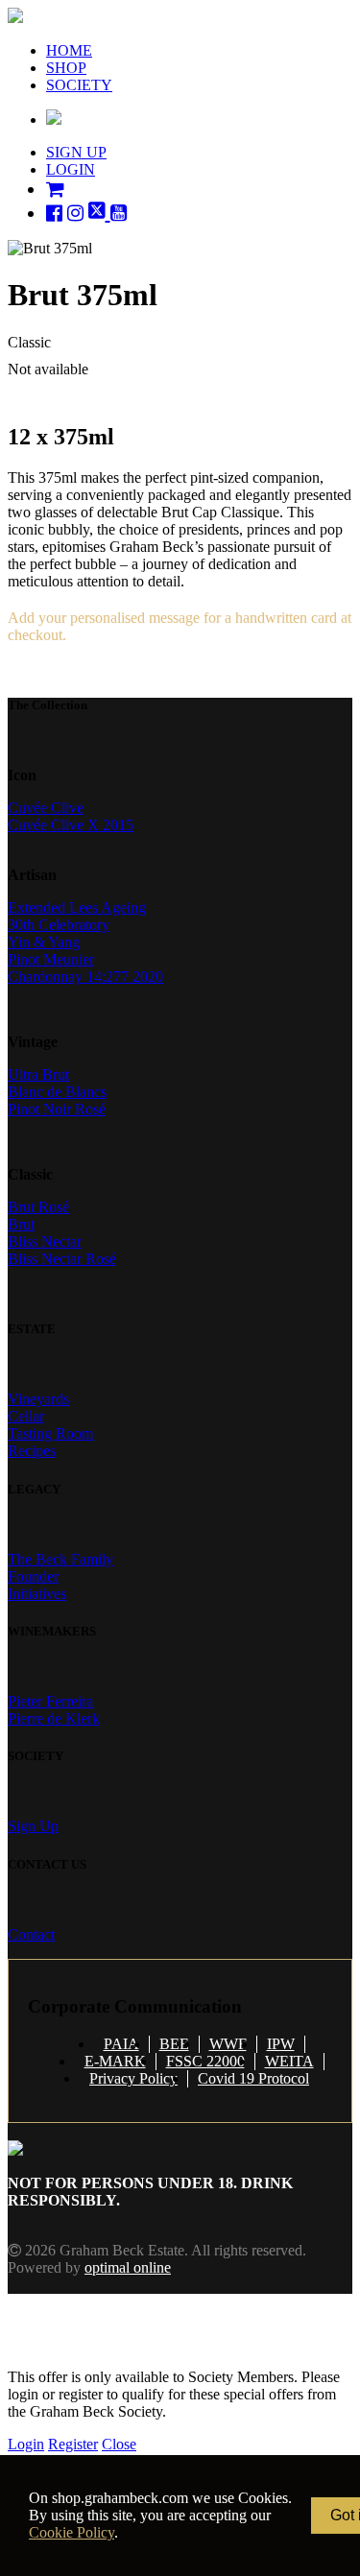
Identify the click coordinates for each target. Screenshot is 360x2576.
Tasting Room (50, 1433)
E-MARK (115, 2061)
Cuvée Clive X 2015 (71, 825)
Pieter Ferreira (50, 1701)
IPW (281, 2044)
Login (26, 2444)
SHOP (66, 68)
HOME (69, 50)
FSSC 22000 (205, 2061)
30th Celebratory (59, 925)
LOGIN (71, 169)
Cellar (26, 1416)
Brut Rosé (38, 1207)
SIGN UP (76, 152)
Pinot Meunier (51, 959)
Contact (31, 1934)
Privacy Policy (133, 2078)
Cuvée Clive (46, 808)
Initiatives (37, 1594)
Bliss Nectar (45, 1241)
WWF (228, 2044)
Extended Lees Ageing (77, 907)
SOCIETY (79, 85)
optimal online (128, 2267)
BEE (174, 2044)
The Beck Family (60, 1559)
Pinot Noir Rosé (57, 1109)
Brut (21, 1224)
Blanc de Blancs (57, 1092)
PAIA (121, 2044)
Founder (33, 1576)
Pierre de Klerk (54, 1718)
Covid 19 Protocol (253, 2078)
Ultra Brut (38, 1074)
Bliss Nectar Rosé (62, 1259)
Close (119, 2444)
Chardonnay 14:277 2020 (85, 977)
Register (73, 2444)
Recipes (32, 1451)
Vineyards (38, 1399)
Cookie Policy (72, 2532)
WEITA (289, 2061)
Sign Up (33, 1826)
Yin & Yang (44, 942)
